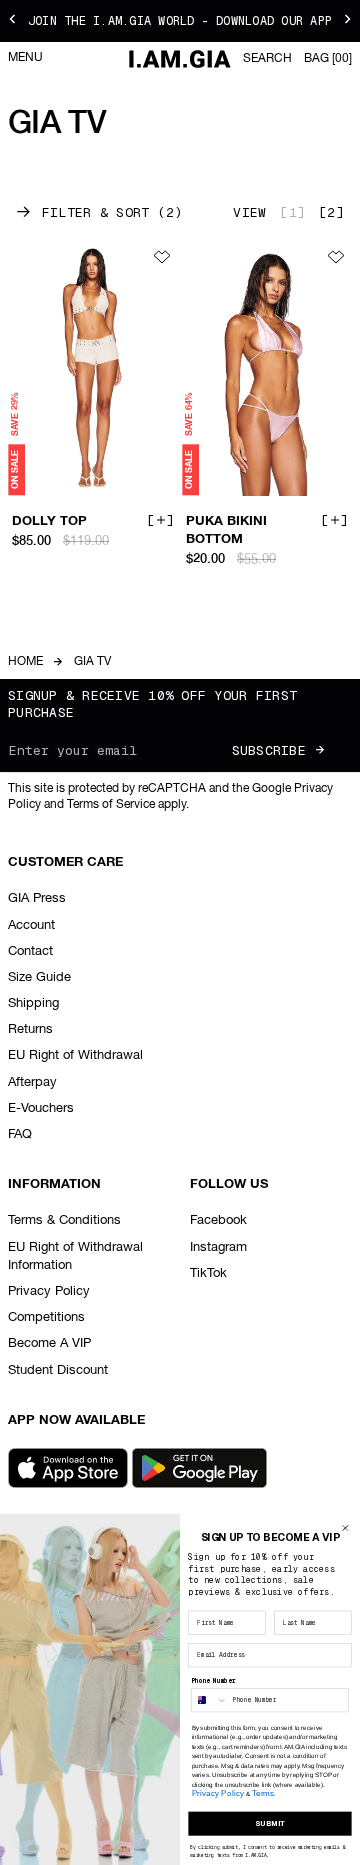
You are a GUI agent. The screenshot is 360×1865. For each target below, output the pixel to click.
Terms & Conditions (64, 1220)
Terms (263, 1793)
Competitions (46, 1317)
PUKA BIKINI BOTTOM (226, 531)
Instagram (218, 1247)
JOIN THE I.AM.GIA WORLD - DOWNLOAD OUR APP (180, 21)
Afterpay (32, 1082)
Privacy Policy (49, 1291)
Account (31, 925)
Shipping (33, 1003)
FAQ (20, 1134)
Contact (30, 951)
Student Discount (58, 1370)
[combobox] (210, 1700)
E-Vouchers (41, 1108)
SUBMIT (270, 1823)
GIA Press (37, 898)
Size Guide (39, 977)
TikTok (208, 1273)
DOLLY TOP (49, 522)
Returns (30, 1029)
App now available (76, 1420)
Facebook (218, 1220)
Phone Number (214, 1681)
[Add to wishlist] (162, 257)
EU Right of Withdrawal (75, 1055)
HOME (25, 662)
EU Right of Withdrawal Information (75, 1256)
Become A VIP (49, 1343)
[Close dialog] (345, 1528)
